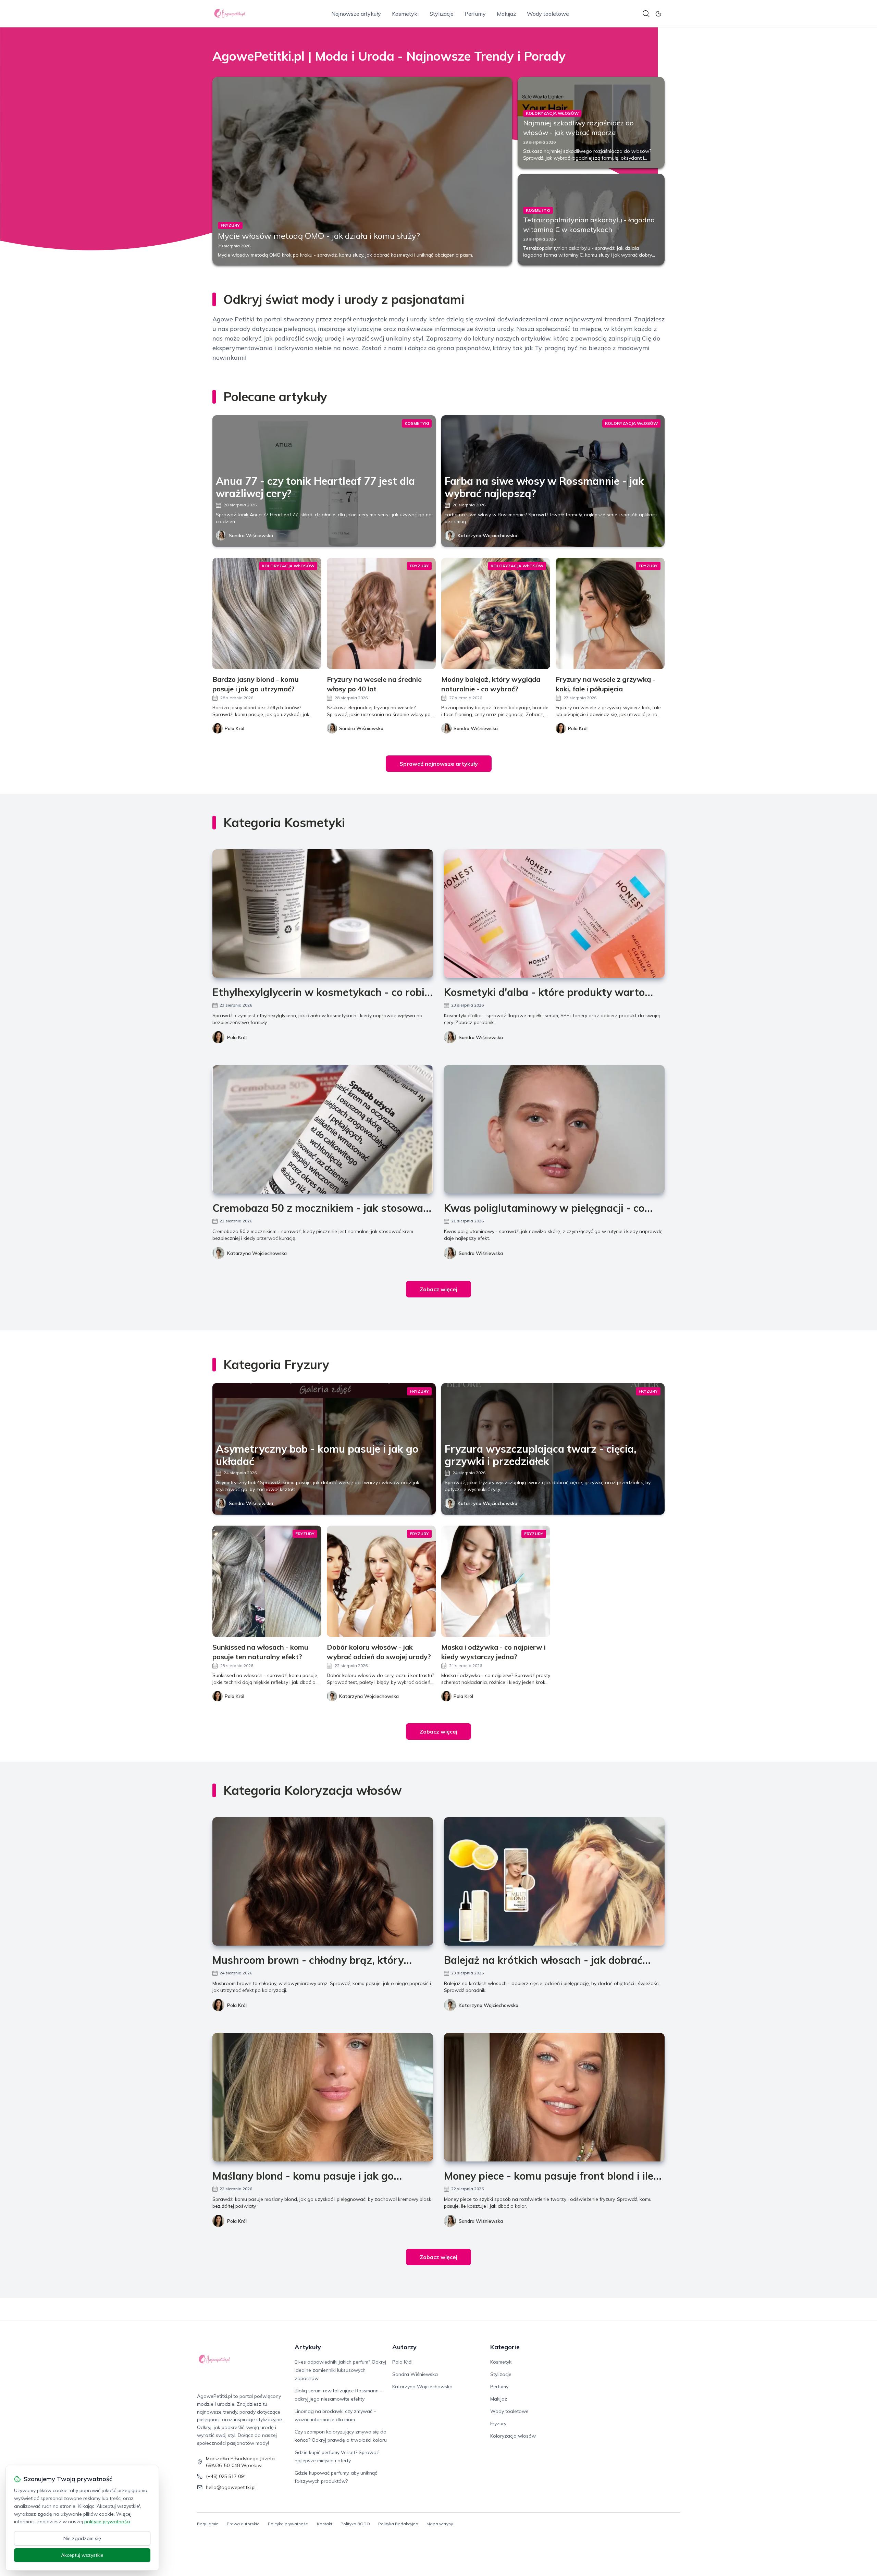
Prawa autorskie (243, 2524)
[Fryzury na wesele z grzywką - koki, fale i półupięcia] (610, 613)
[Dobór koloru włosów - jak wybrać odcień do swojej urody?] (381, 1581)
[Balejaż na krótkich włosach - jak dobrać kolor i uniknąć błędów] (554, 1881)
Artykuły (308, 2347)
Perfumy (475, 14)
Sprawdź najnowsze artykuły (439, 764)
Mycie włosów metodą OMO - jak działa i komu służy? (319, 236)
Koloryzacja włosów (513, 2436)
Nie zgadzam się (82, 2538)
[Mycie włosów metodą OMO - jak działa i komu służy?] (362, 171)
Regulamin (208, 2524)
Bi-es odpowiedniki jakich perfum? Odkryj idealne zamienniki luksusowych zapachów (340, 2370)
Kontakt (325, 2524)
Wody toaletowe (548, 14)
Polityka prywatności (288, 2524)
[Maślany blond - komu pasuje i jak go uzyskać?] (323, 2097)
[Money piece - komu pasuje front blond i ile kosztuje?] (554, 2097)
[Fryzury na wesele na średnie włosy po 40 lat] (381, 613)
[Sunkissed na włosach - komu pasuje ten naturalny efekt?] (267, 1581)
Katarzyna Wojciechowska (487, 535)
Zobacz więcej (438, 1289)
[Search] (646, 14)
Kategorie (505, 2347)
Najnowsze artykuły (356, 14)
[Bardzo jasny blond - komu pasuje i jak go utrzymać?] (267, 613)
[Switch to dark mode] (658, 14)
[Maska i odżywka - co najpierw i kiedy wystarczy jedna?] (496, 1581)
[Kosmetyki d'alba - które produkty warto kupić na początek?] (554, 914)
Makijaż (506, 14)
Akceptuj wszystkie (82, 2555)
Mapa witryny (440, 2524)
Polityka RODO (355, 2524)
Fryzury (498, 2424)
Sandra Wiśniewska (251, 535)
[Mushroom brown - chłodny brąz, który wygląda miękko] (323, 1881)
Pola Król (237, 1037)
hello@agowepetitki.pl (231, 2487)
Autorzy (404, 2347)
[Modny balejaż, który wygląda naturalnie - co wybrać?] (496, 613)
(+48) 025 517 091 (226, 2476)
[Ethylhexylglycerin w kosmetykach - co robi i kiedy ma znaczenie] (323, 914)
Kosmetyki (405, 14)
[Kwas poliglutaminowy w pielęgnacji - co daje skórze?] (554, 1129)
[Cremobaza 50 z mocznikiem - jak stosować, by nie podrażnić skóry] (323, 1129)
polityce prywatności (107, 2522)
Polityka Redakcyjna (398, 2524)
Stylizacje (442, 14)
